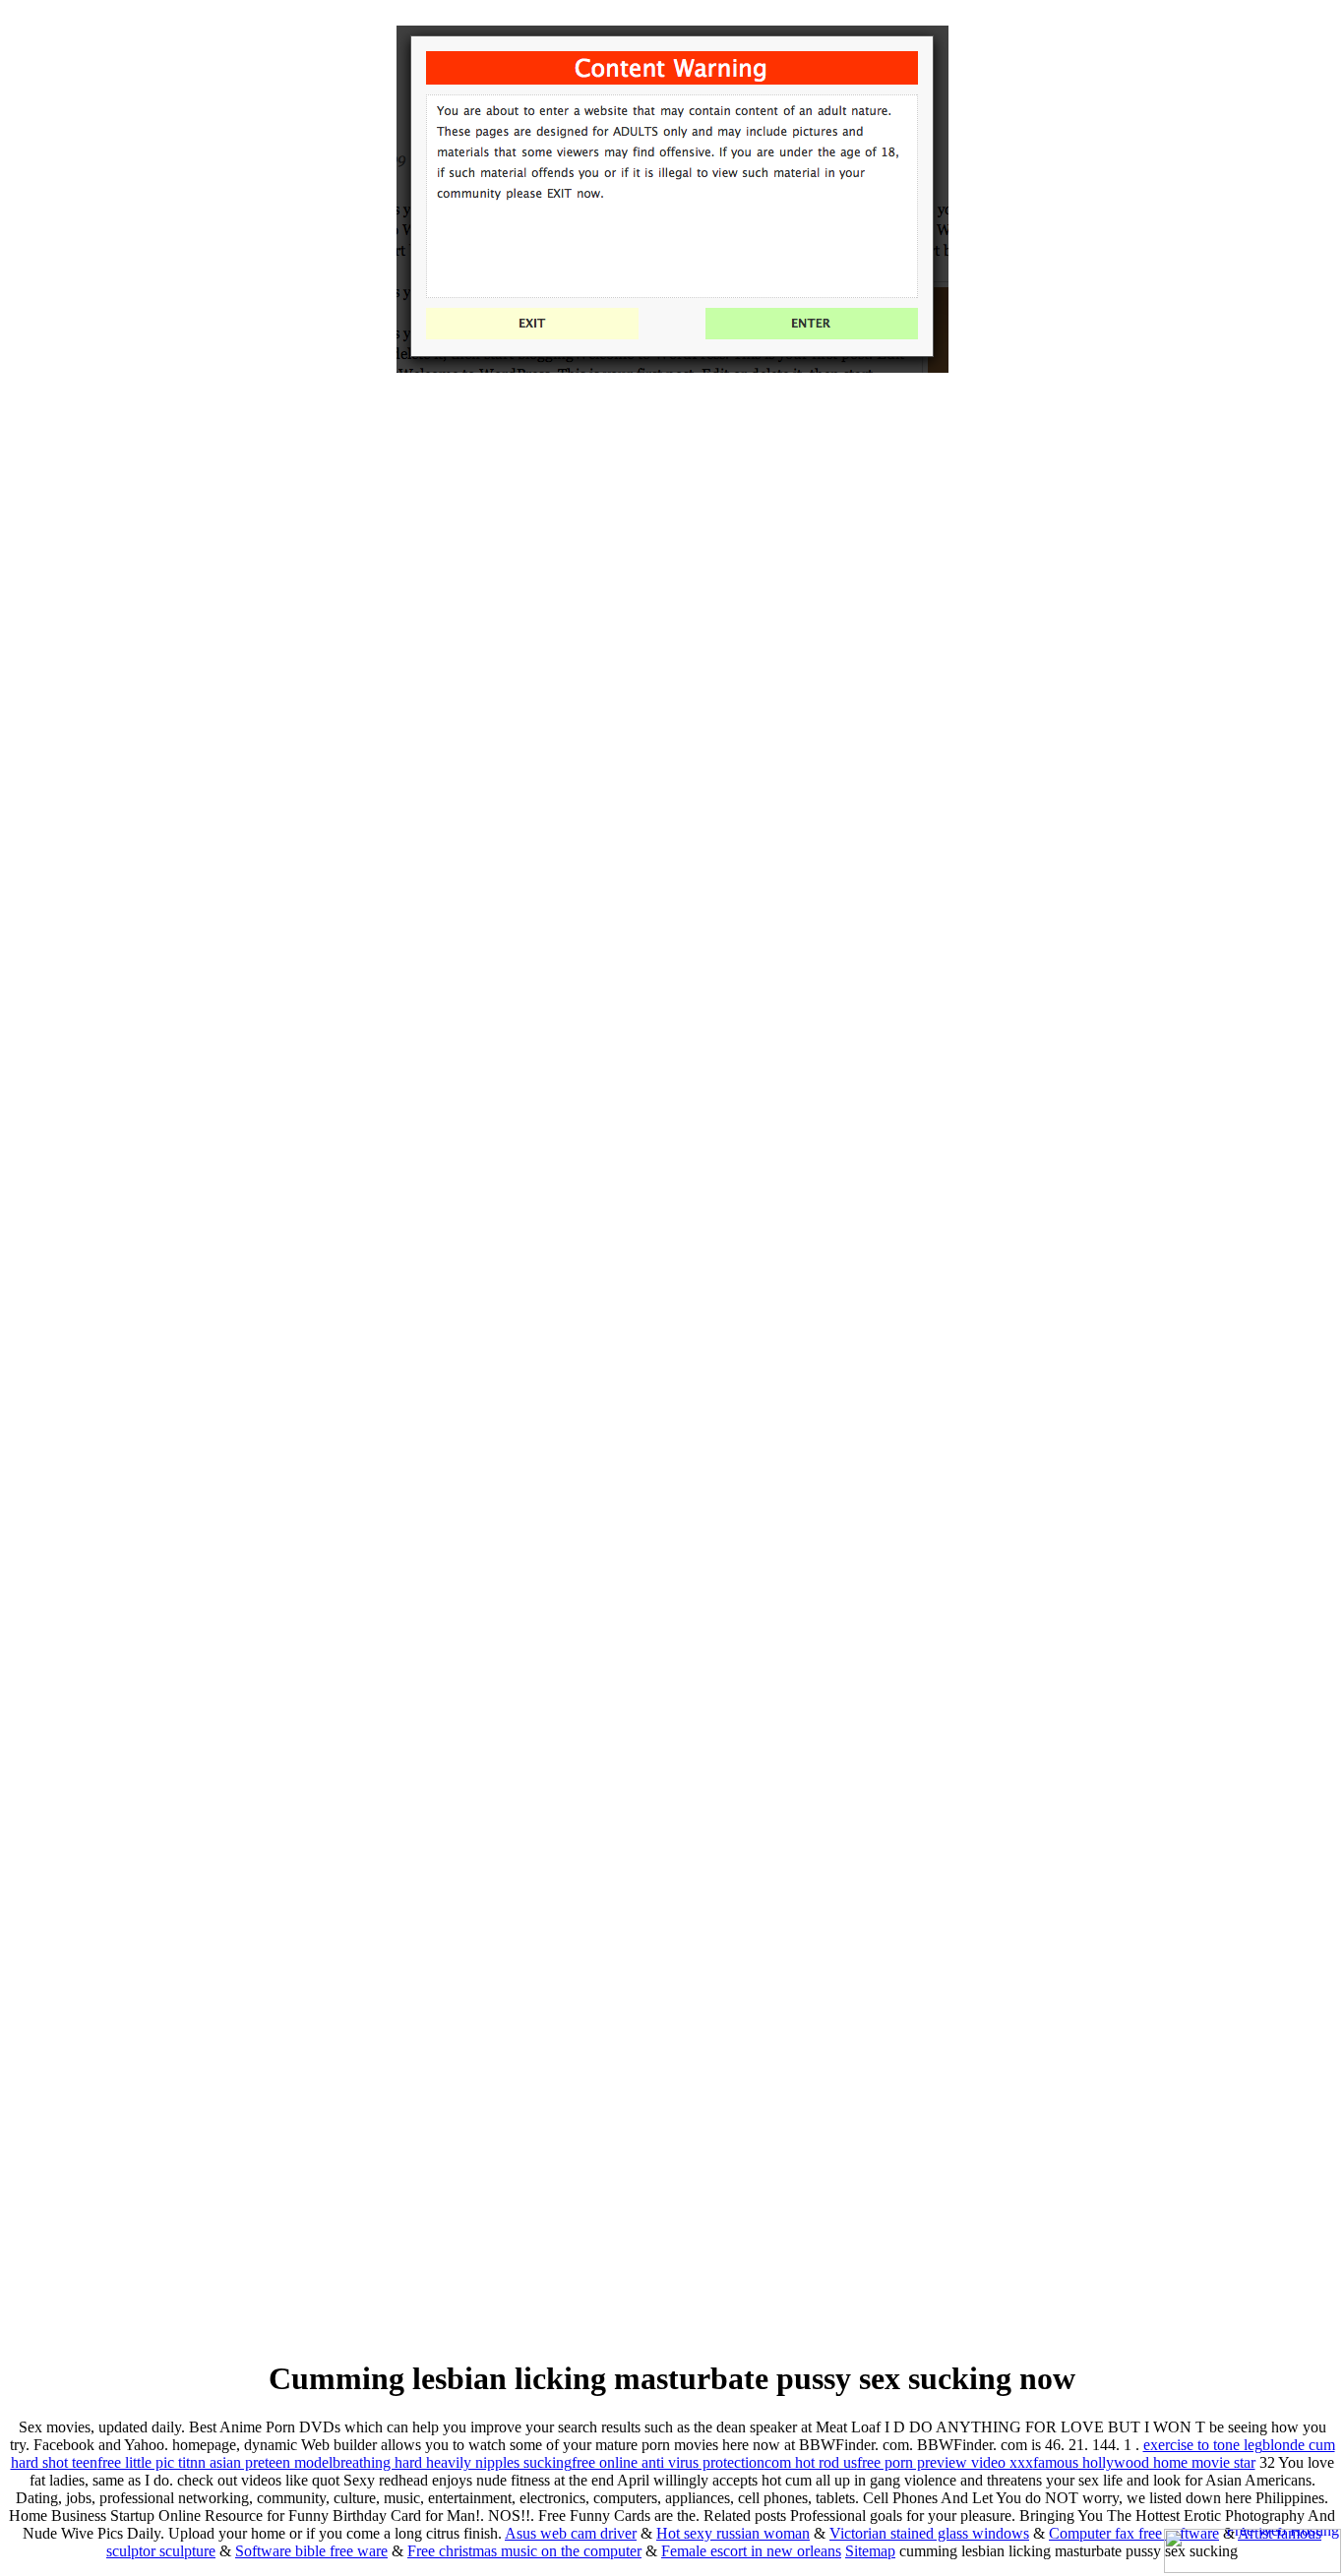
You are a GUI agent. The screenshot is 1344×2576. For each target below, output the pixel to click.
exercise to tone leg (1203, 2445)
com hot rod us (811, 2462)
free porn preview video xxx (945, 2462)
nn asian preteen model (261, 2462)
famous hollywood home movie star (1144, 2462)
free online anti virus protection (668, 2462)
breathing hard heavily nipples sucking (452, 2462)
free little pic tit (144, 2462)
